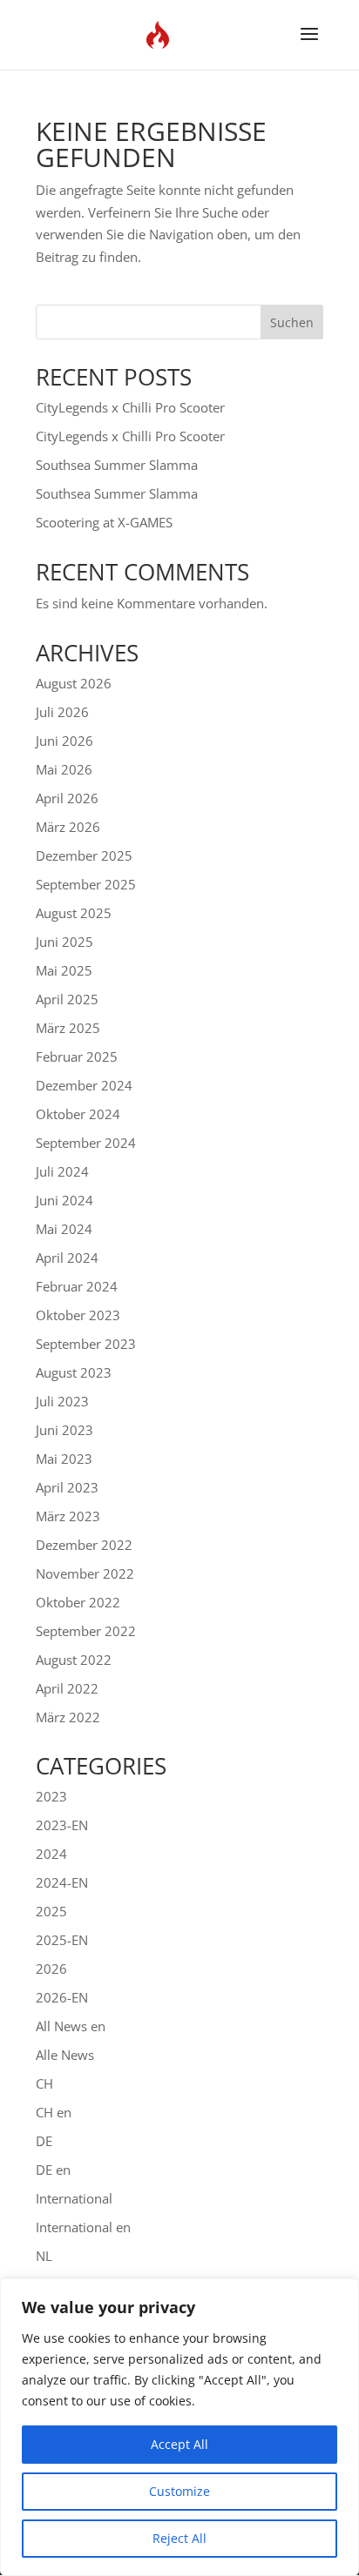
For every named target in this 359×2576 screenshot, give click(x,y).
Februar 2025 (77, 1057)
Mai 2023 (64, 1459)
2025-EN (62, 1940)
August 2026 (74, 683)
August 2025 (74, 913)
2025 (51, 1911)
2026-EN (62, 1997)
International (74, 2198)
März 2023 (68, 1516)
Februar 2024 (77, 1286)
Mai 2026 (64, 769)
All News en (71, 2026)
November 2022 (85, 1573)
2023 (51, 1796)
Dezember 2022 (84, 1545)
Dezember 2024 (84, 1085)
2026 (51, 1969)
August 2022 (74, 1660)
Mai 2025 (64, 970)
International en (83, 2227)
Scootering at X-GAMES (104, 522)
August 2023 (74, 1372)
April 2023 (67, 1487)
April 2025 (67, 999)
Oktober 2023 (78, 1315)
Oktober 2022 (78, 1602)
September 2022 (86, 1631)
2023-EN (62, 1825)
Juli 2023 (62, 1401)
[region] (179, 2427)
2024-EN (62, 1882)
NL (44, 2256)
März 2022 (68, 1717)
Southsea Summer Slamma (117, 465)
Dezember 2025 (84, 855)
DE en (53, 2170)
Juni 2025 (64, 942)
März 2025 (68, 1028)
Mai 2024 (64, 1229)
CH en (54, 2112)
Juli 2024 (62, 1171)
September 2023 (86, 1344)
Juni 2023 (64, 1430)
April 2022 (67, 1688)
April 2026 (67, 798)
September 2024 (86, 1143)
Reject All (179, 2538)
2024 (51, 1854)
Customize (179, 2491)
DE (44, 2141)
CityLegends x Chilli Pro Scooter (130, 407)
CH (44, 2083)
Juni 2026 (64, 741)
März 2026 (68, 827)
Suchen (292, 322)
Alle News (65, 2055)
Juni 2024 (64, 1200)
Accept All (179, 2444)
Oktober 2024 (78, 1114)
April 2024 (67, 1258)
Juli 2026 (62, 712)
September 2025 (86, 884)
